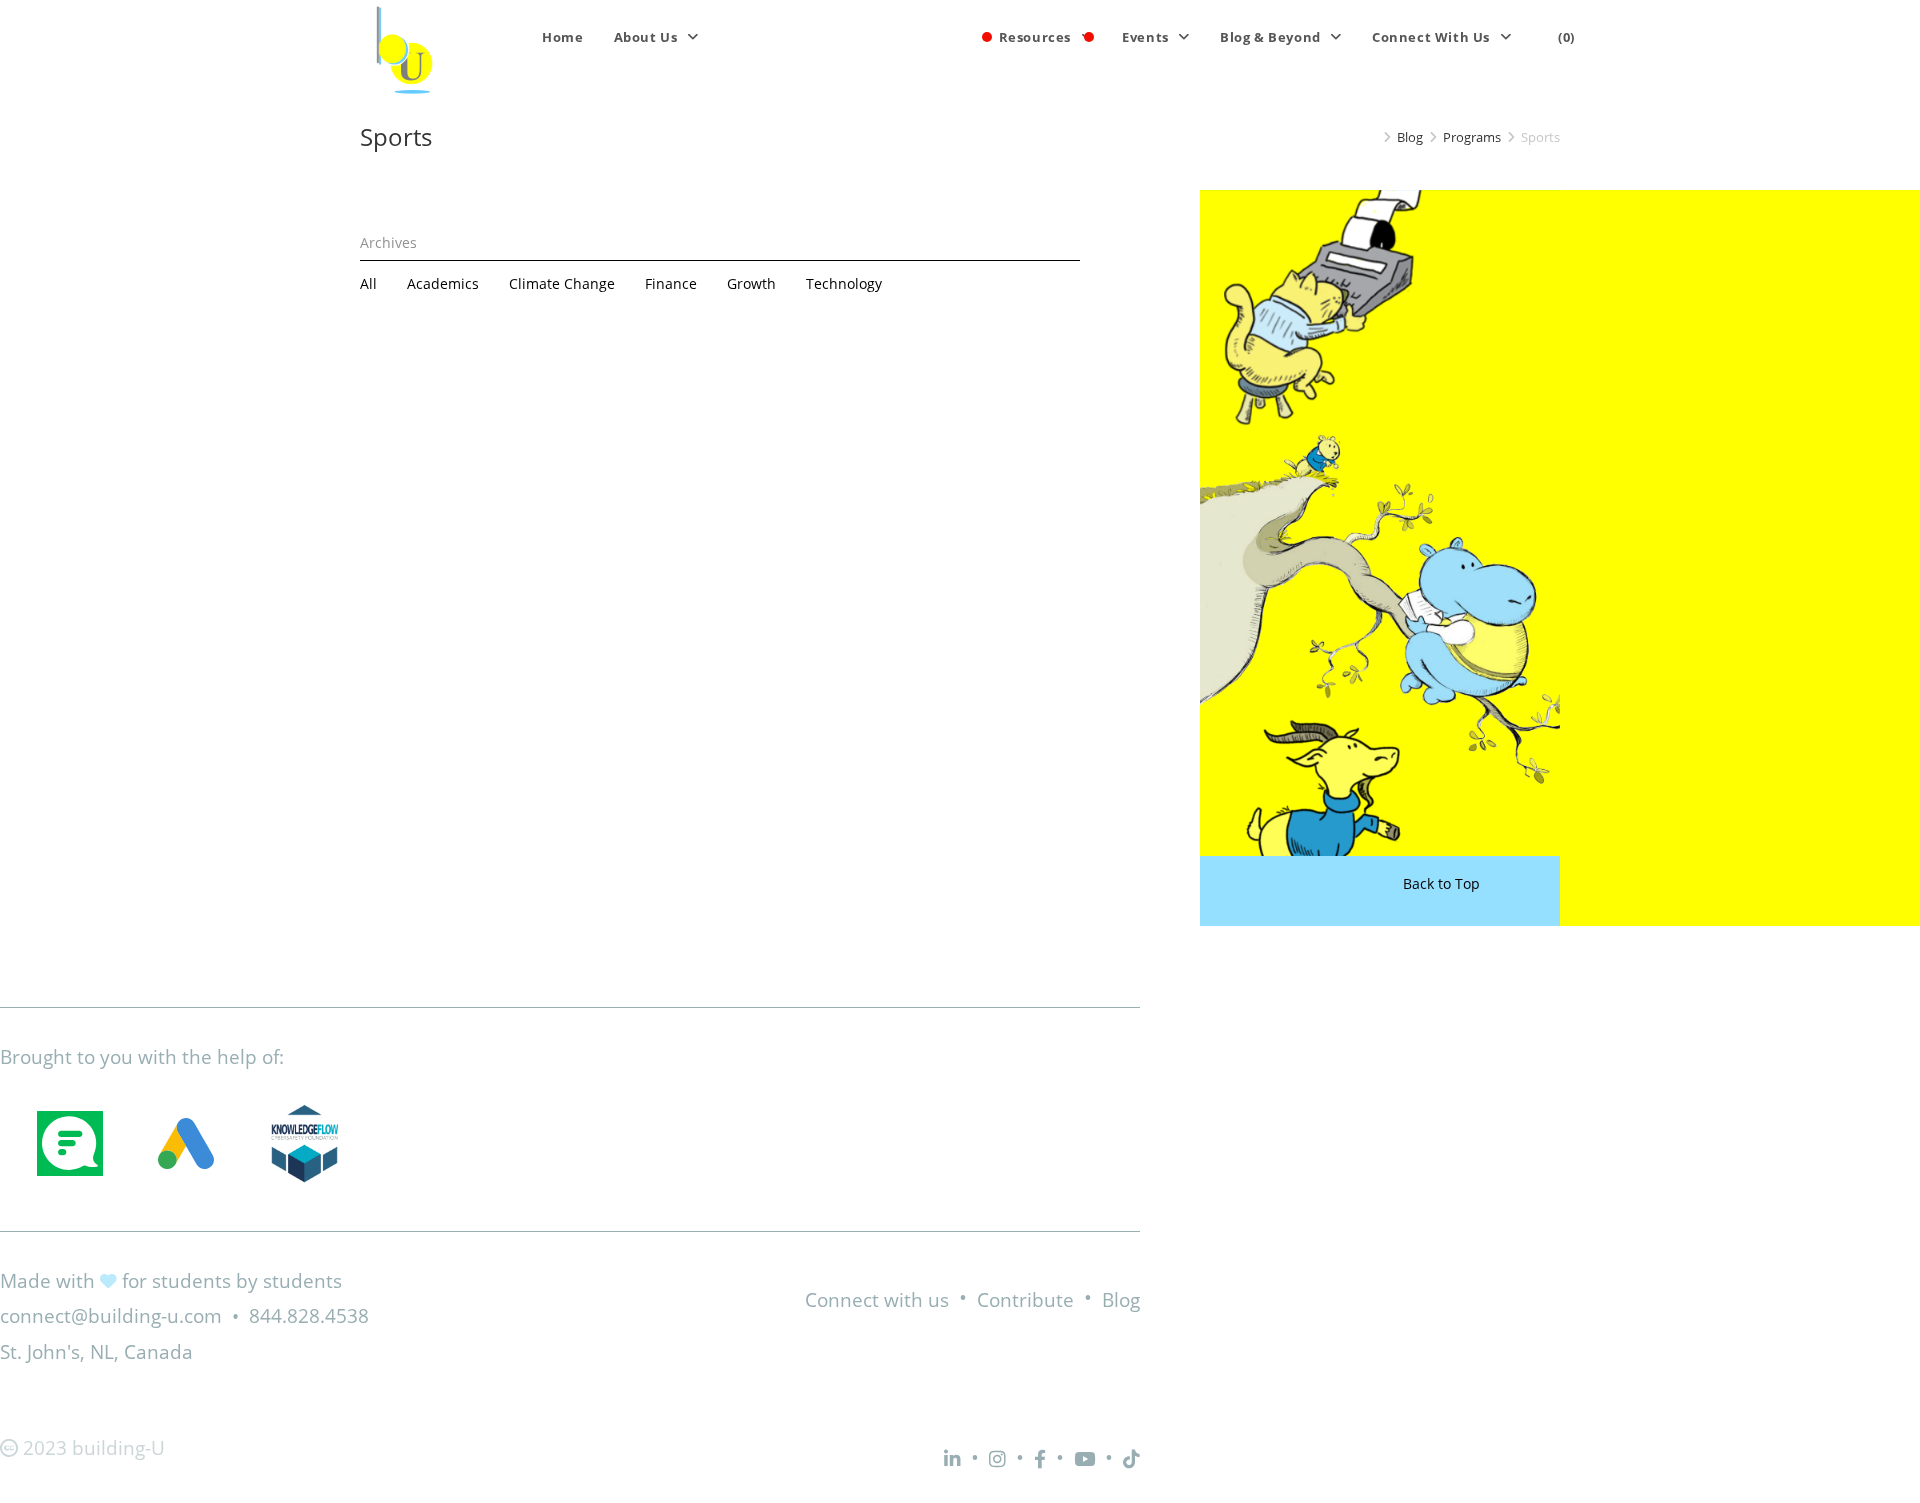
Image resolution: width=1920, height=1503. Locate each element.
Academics (443, 283)
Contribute (1025, 1300)
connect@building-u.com (111, 1316)
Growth (751, 283)
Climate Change (562, 283)
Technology (844, 283)
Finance (671, 283)
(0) (1566, 37)
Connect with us (877, 1300)
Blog (1121, 1300)
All (368, 283)
